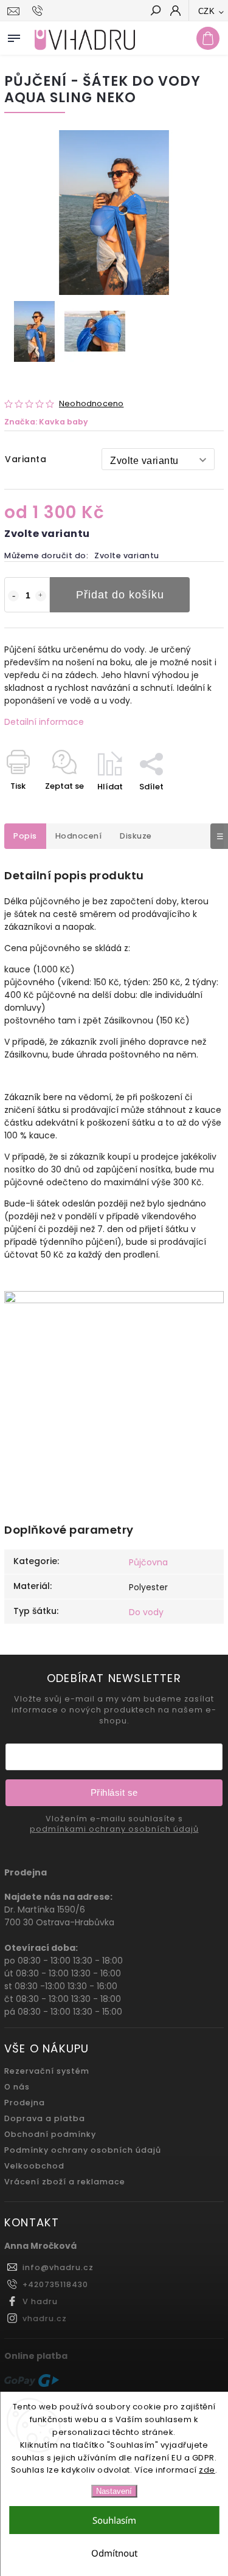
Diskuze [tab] (136, 836)
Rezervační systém (47, 2071)
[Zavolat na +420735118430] (39, 11)
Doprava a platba (45, 2118)
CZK (207, 11)
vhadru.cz (45, 2318)
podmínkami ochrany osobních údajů (114, 1829)
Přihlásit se (114, 1792)
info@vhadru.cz (58, 2267)
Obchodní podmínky (50, 2134)
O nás (17, 2087)
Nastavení (114, 2491)
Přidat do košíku (120, 595)
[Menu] (14, 36)
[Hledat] (155, 12)
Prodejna (25, 2103)
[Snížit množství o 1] (13, 596)
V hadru (40, 2301)
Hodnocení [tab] (79, 836)
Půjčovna (148, 1562)
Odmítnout (114, 2553)
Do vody (146, 1612)
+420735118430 (55, 2284)
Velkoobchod (34, 2166)
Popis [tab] (25, 836)
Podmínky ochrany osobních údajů (83, 2150)
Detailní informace (44, 722)
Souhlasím (114, 2520)
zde (207, 2470)
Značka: (46, 422)
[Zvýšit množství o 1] (41, 596)
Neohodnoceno (91, 404)
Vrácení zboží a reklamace (65, 2182)
